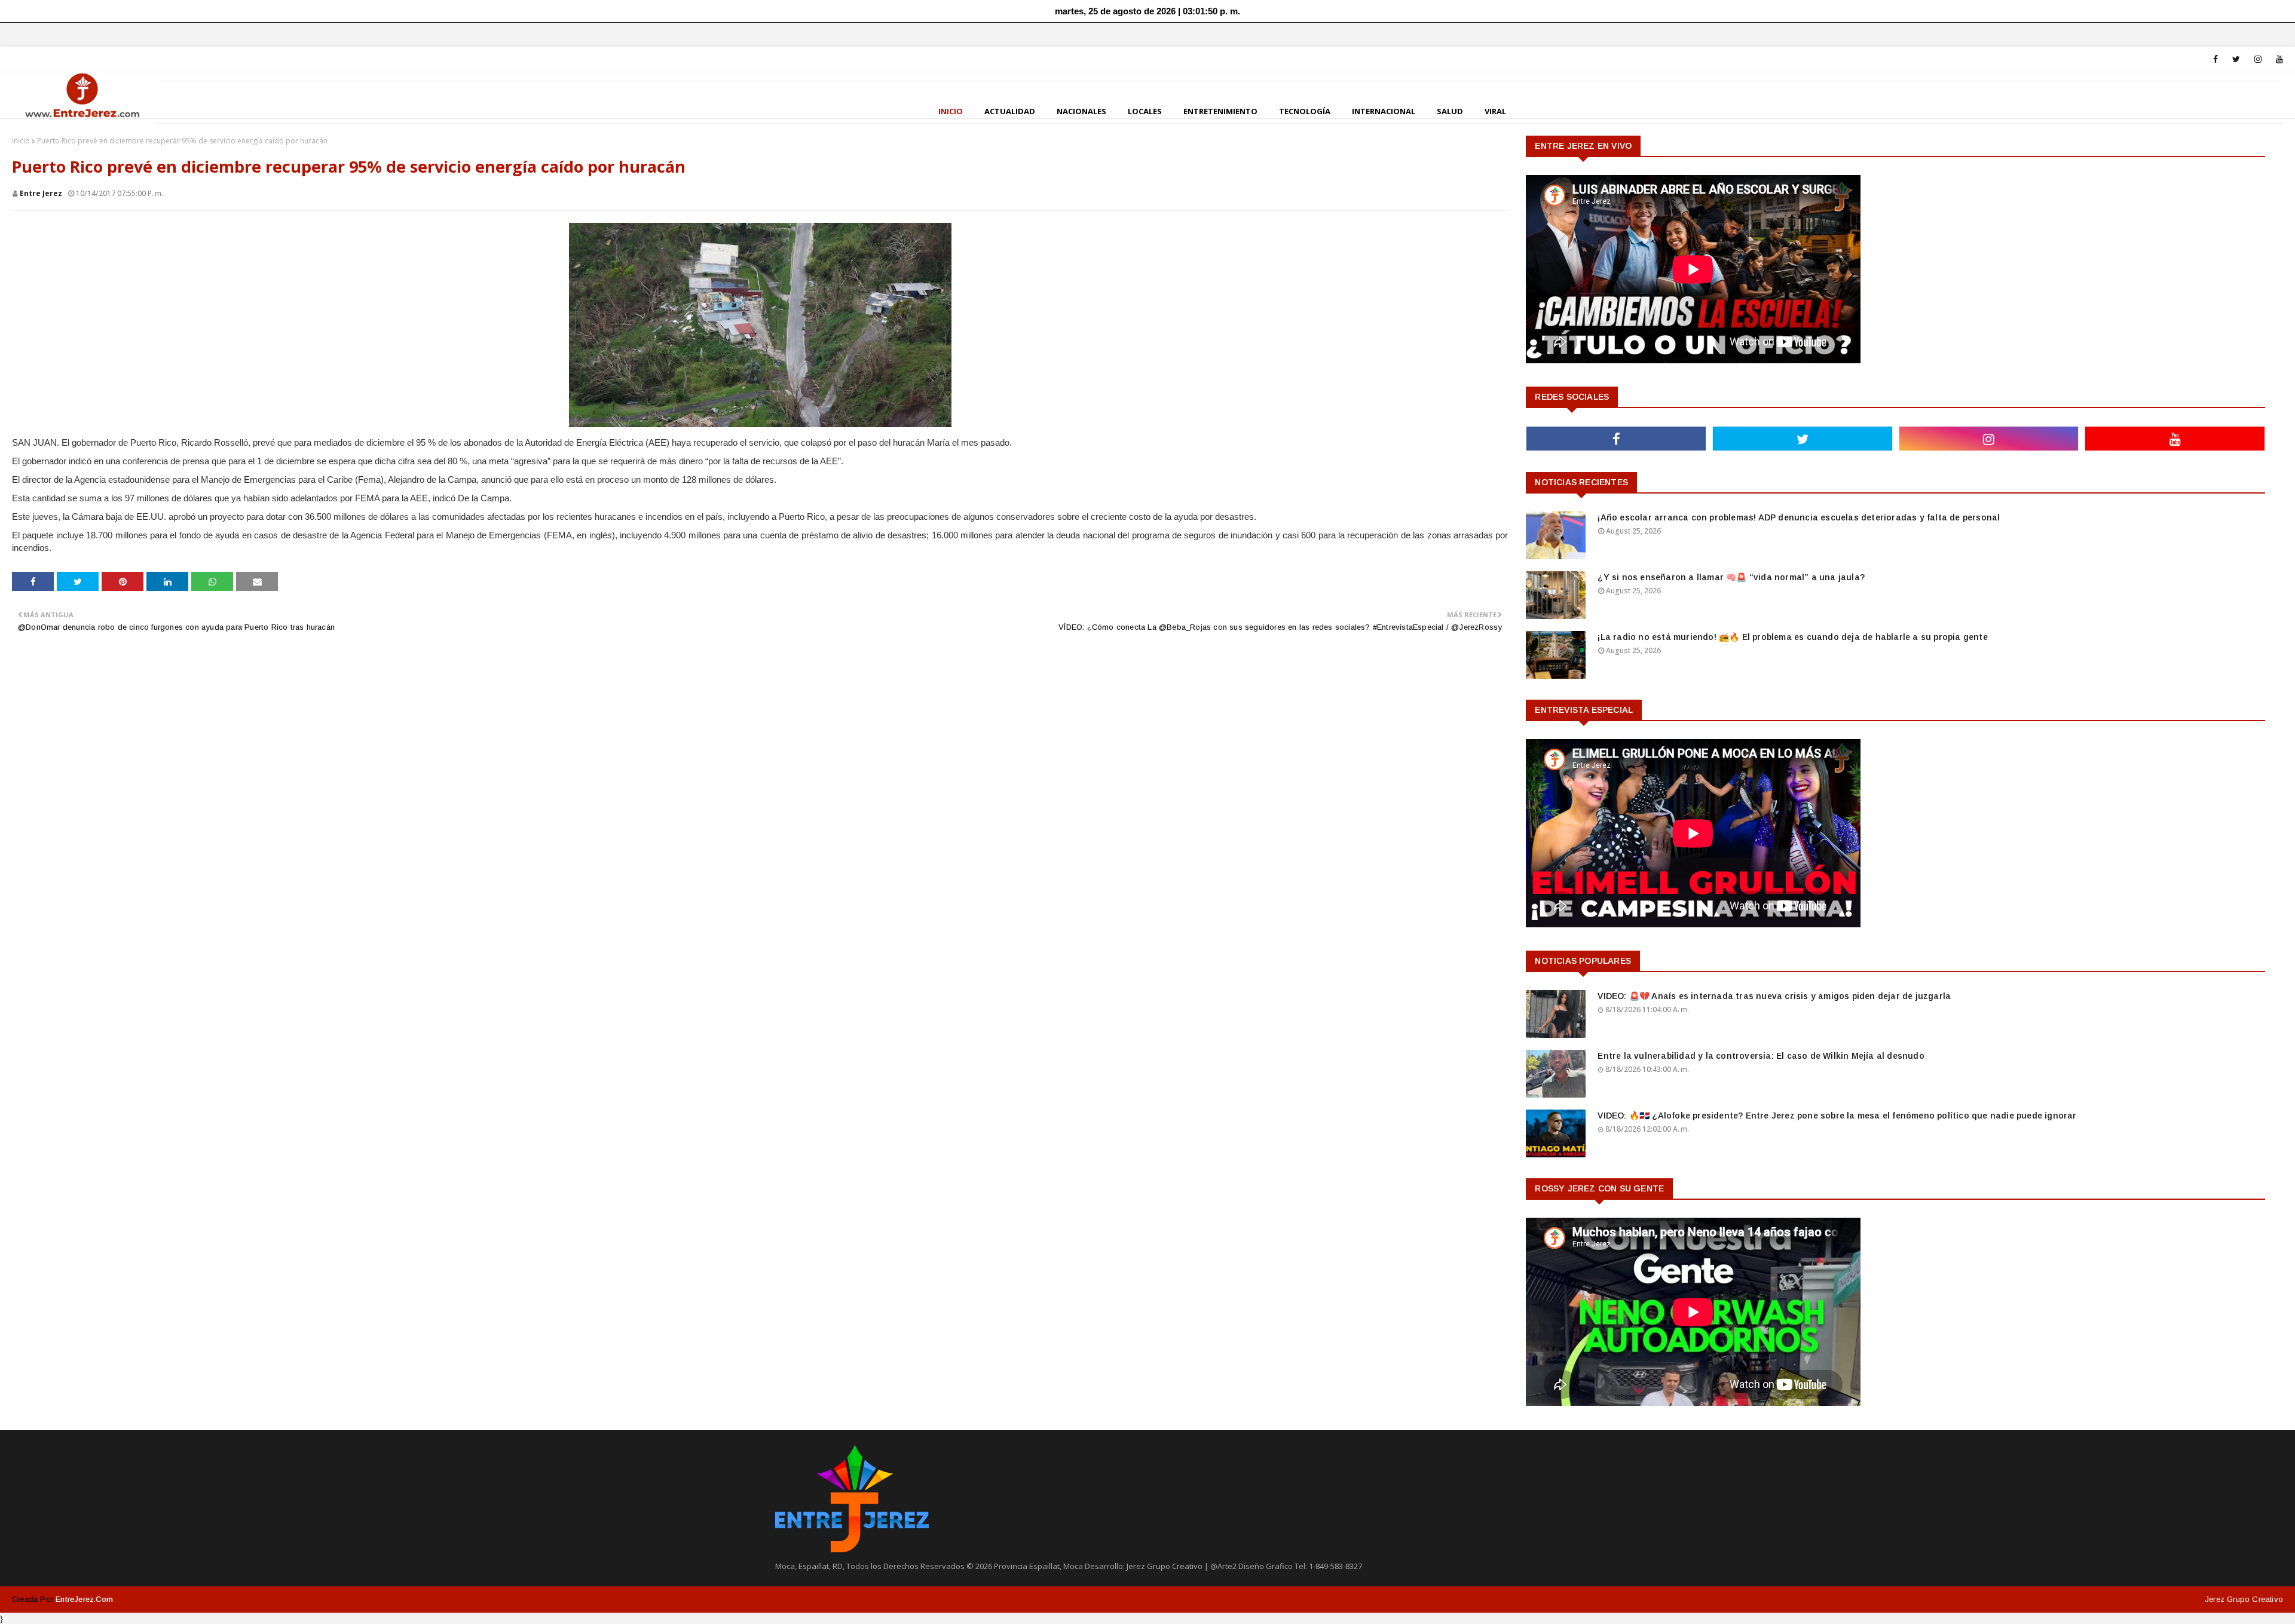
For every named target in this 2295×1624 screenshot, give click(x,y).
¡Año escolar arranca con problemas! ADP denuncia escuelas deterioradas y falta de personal (1799, 517)
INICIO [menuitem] (951, 111)
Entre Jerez (41, 193)
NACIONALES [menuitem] (1081, 111)
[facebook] (2216, 59)
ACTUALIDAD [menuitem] (1010, 111)
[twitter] (2236, 59)
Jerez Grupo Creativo (2244, 1599)
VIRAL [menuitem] (1495, 111)
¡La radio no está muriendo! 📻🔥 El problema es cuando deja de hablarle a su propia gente (1792, 637)
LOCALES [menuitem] (1145, 111)
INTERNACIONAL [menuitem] (1384, 111)
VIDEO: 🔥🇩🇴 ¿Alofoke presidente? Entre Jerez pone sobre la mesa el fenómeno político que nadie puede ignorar (1837, 1116)
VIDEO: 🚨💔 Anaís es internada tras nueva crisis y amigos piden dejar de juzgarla (1774, 996)
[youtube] (2277, 59)
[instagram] (2258, 59)
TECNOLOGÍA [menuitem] (1305, 111)
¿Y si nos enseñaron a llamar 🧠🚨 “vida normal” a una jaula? (1731, 577)
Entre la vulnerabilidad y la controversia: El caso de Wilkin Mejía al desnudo (1761, 1056)
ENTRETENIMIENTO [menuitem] (1220, 111)
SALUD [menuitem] (1450, 111)
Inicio (21, 141)
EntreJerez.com (84, 1599)
